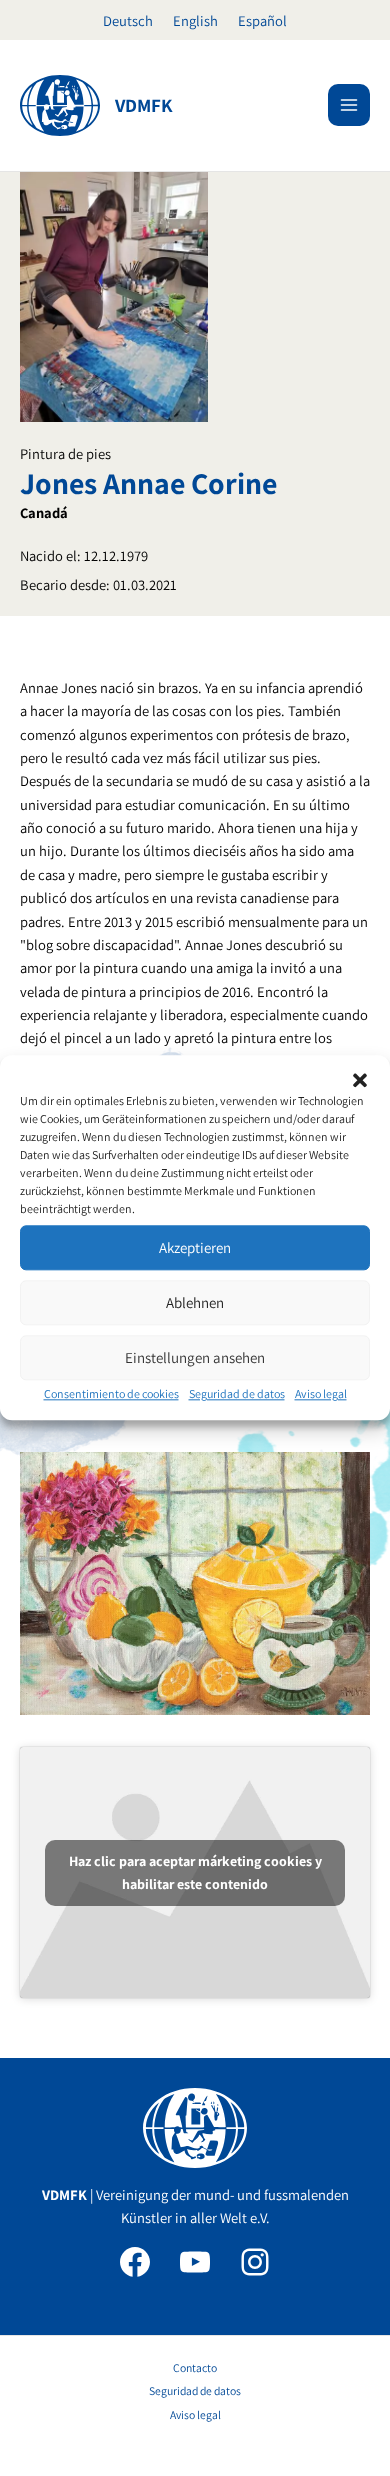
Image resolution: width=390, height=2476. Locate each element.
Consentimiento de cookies (111, 1393)
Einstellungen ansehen (195, 1357)
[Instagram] (255, 2262)
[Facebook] (135, 2262)
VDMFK (144, 105)
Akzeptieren (195, 1247)
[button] (360, 1080)
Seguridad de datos (237, 1393)
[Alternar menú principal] (349, 105)
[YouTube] (195, 2262)
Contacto (195, 2367)
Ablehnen (195, 1302)
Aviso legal (321, 1393)
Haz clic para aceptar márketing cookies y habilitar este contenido (195, 1872)
